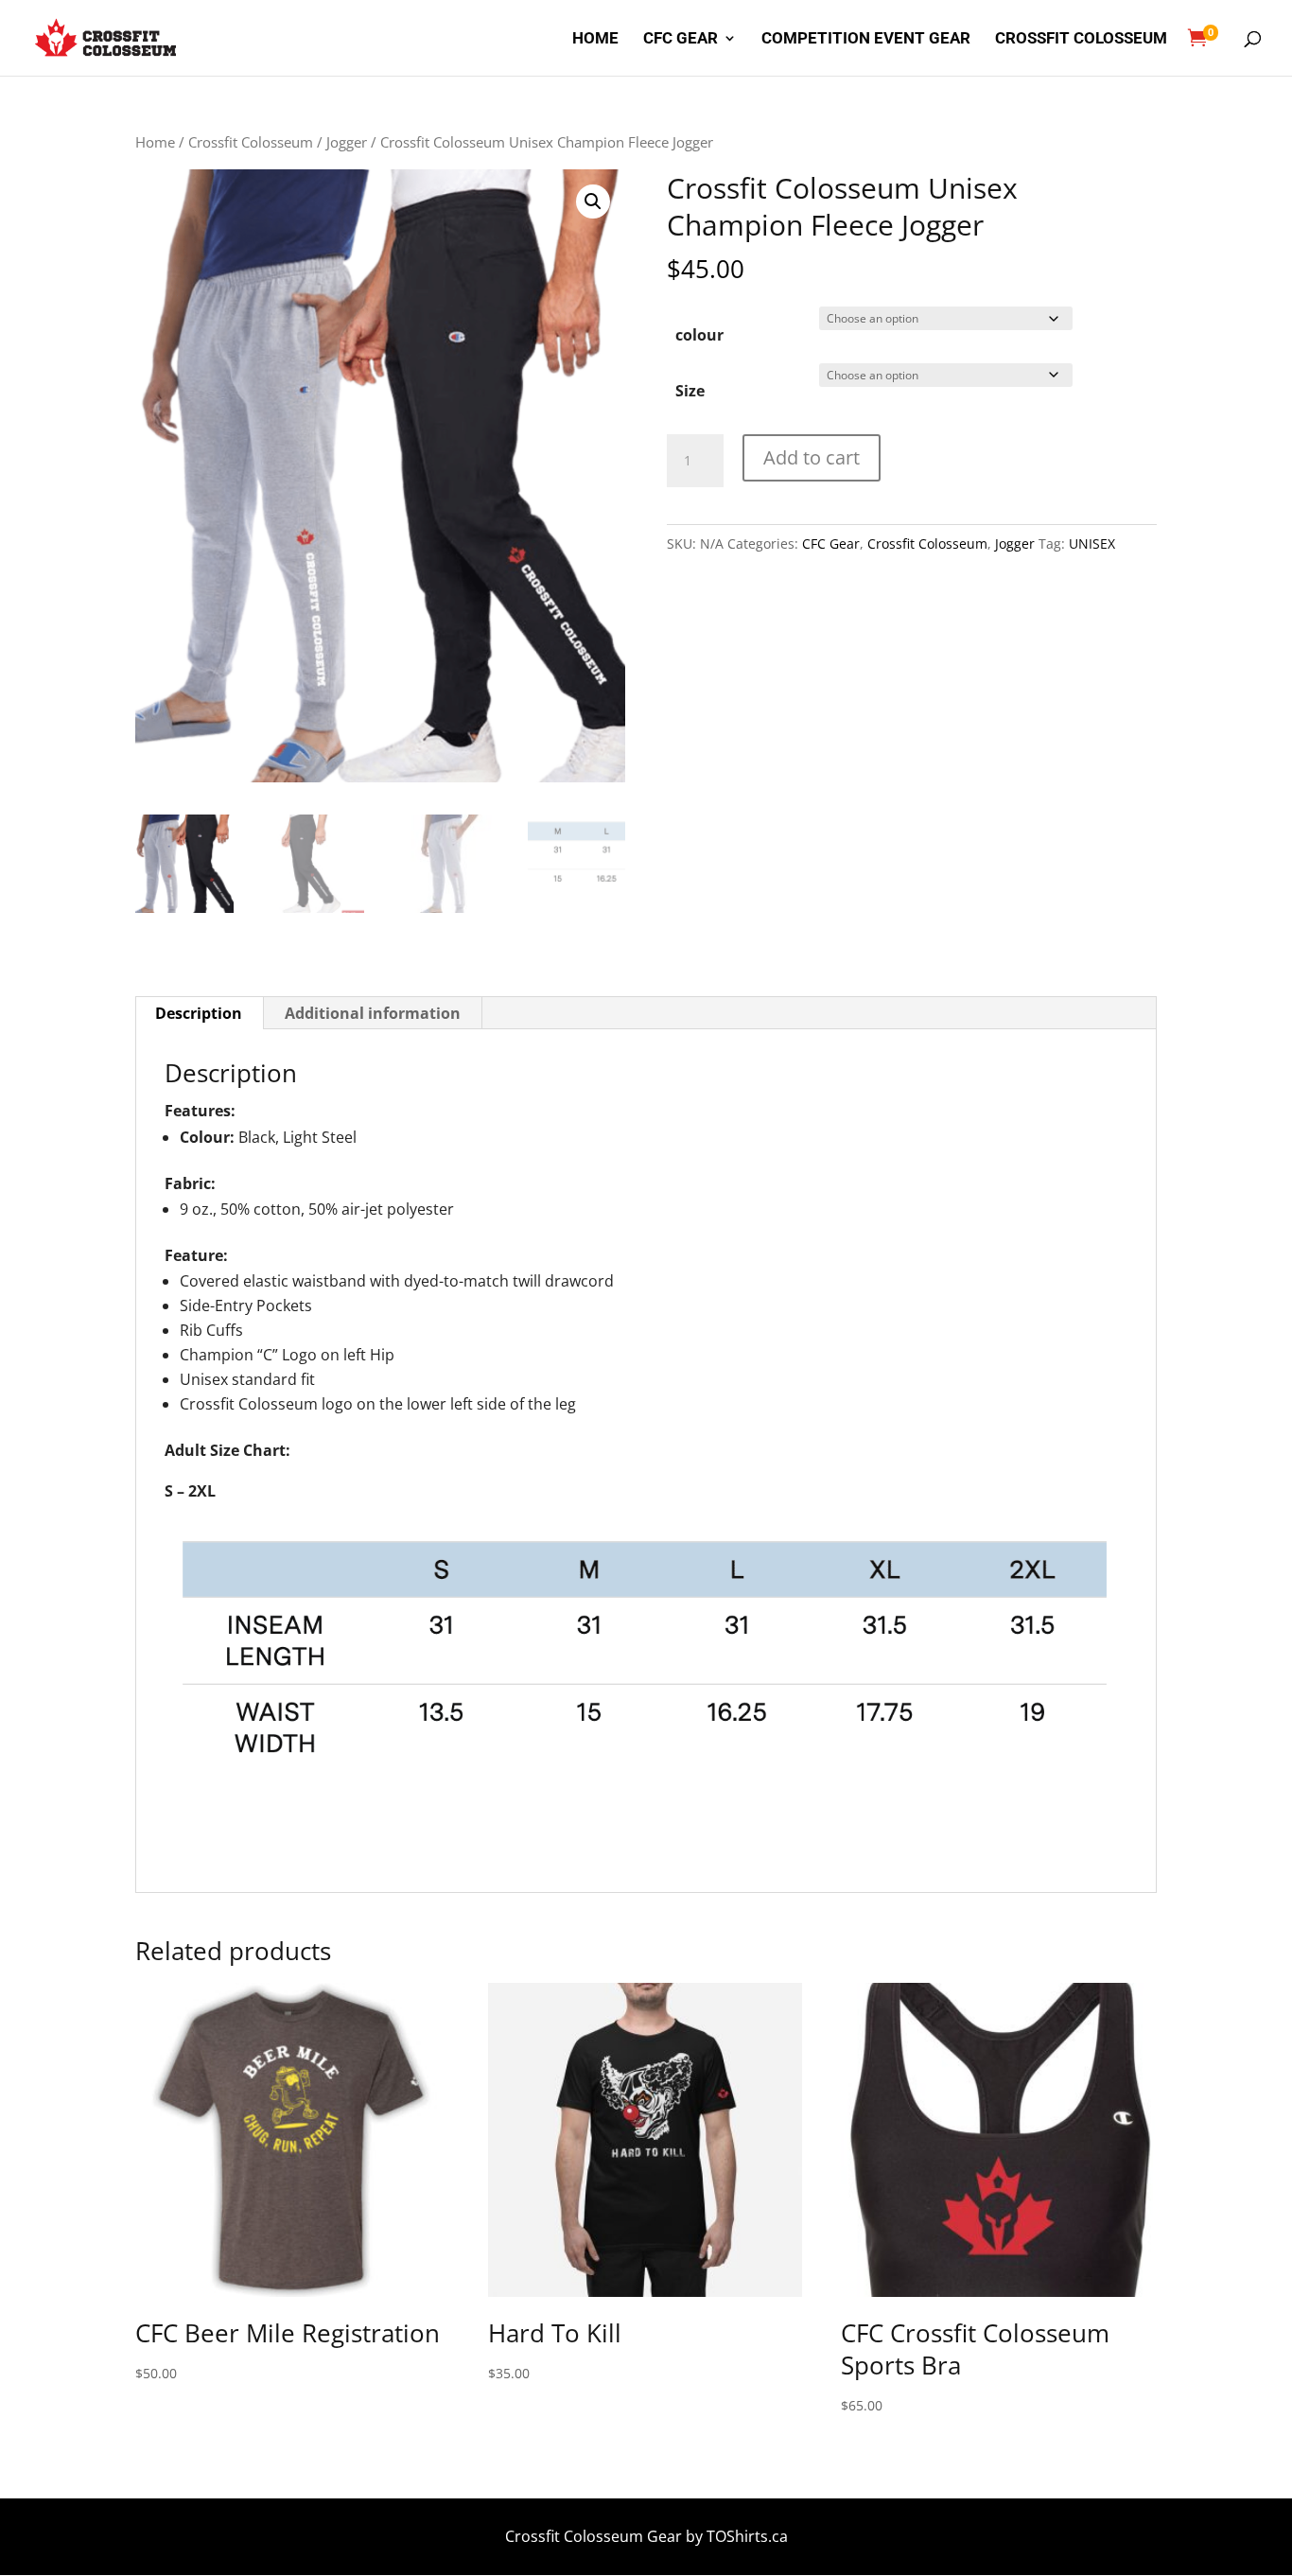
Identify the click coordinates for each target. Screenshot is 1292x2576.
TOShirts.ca (747, 2536)
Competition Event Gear (866, 39)
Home (595, 39)
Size (690, 391)
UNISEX (1092, 543)
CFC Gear (681, 39)
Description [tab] (199, 1013)
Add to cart (812, 457)
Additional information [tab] (373, 1013)
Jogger (347, 142)
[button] (593, 202)
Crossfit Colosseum (1081, 39)
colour (699, 335)
